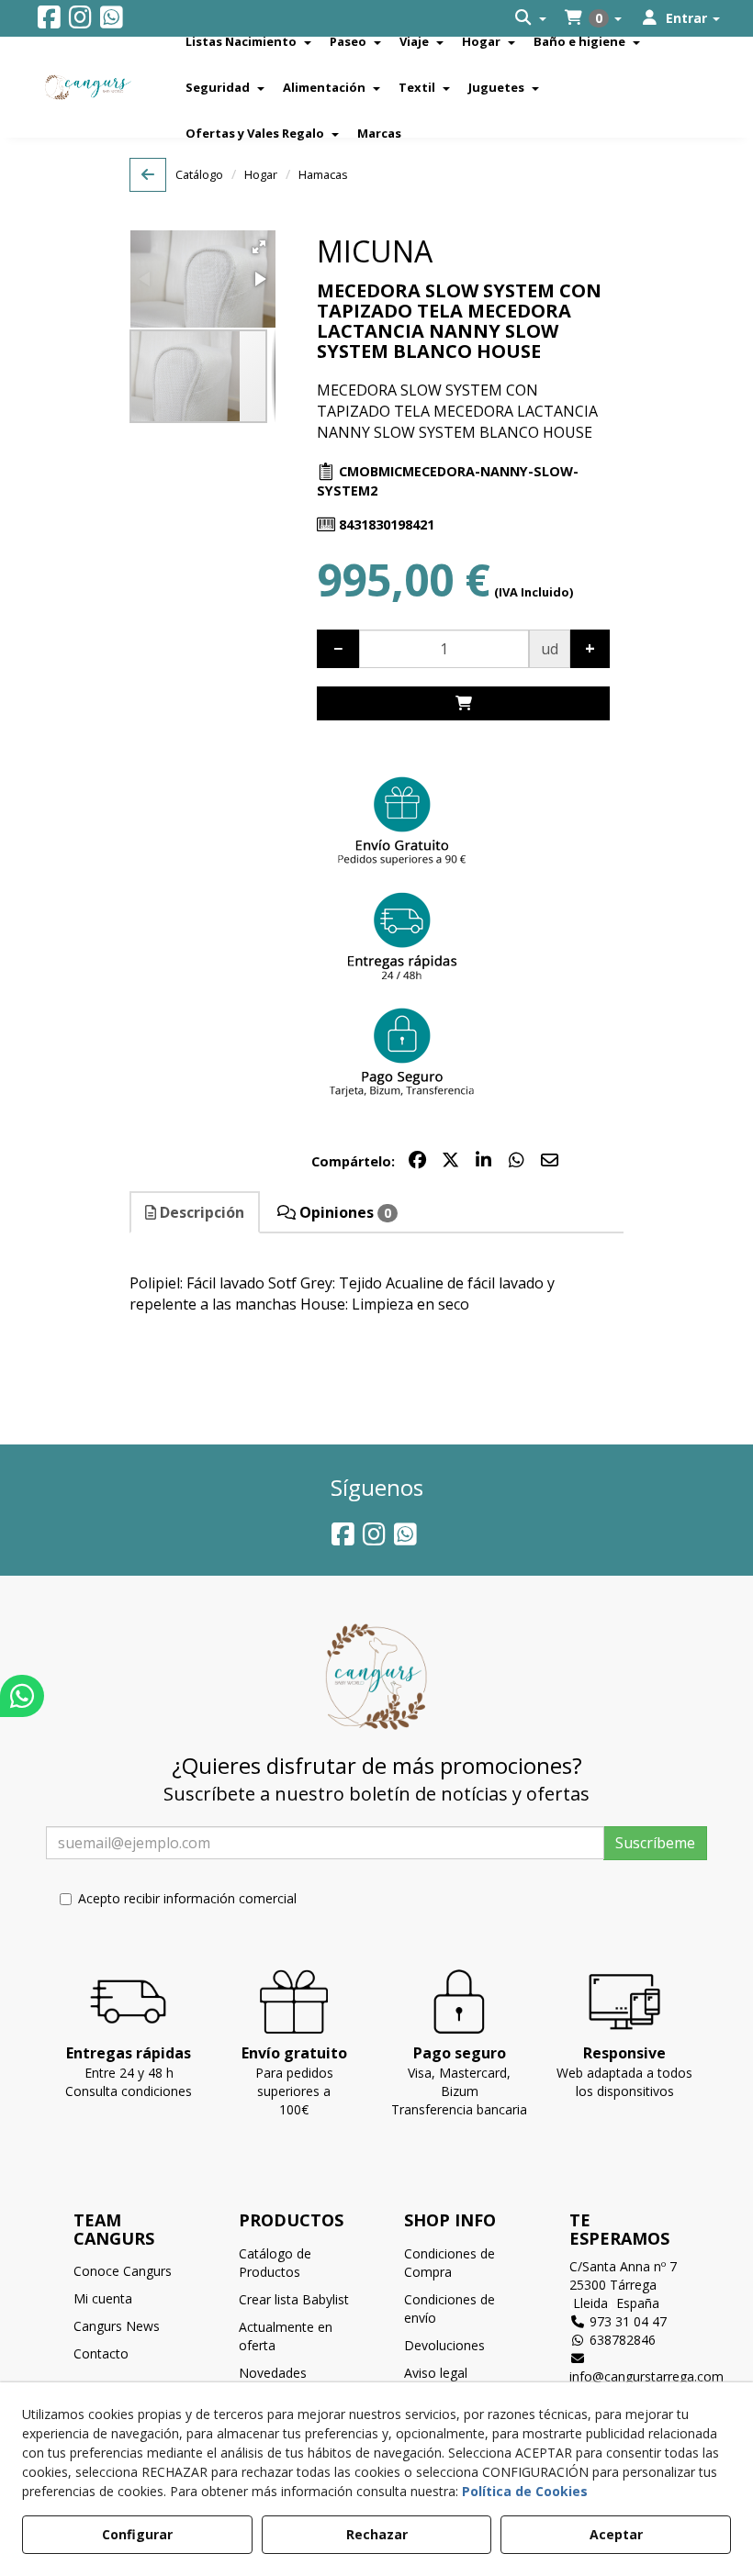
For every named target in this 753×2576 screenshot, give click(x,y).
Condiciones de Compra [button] (450, 2263)
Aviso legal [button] (436, 2373)
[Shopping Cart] (463, 703)
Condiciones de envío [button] (450, 2308)
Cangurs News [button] (117, 2326)
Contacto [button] (101, 2353)
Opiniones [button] (343, 1212)
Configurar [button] (137, 2534)
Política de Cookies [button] (525, 2491)
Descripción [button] (200, 1212)
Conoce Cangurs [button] (123, 2271)
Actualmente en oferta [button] (286, 2336)
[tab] (196, 1213)
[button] (49, 22)
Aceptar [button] (616, 2534)
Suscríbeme (655, 1843)
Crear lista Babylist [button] (294, 2299)
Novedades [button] (273, 2373)
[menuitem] (531, 18)
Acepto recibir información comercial (187, 1898)
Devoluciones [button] (444, 2345)
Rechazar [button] (377, 2534)
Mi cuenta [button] (103, 2298)
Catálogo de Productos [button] (275, 2263)
